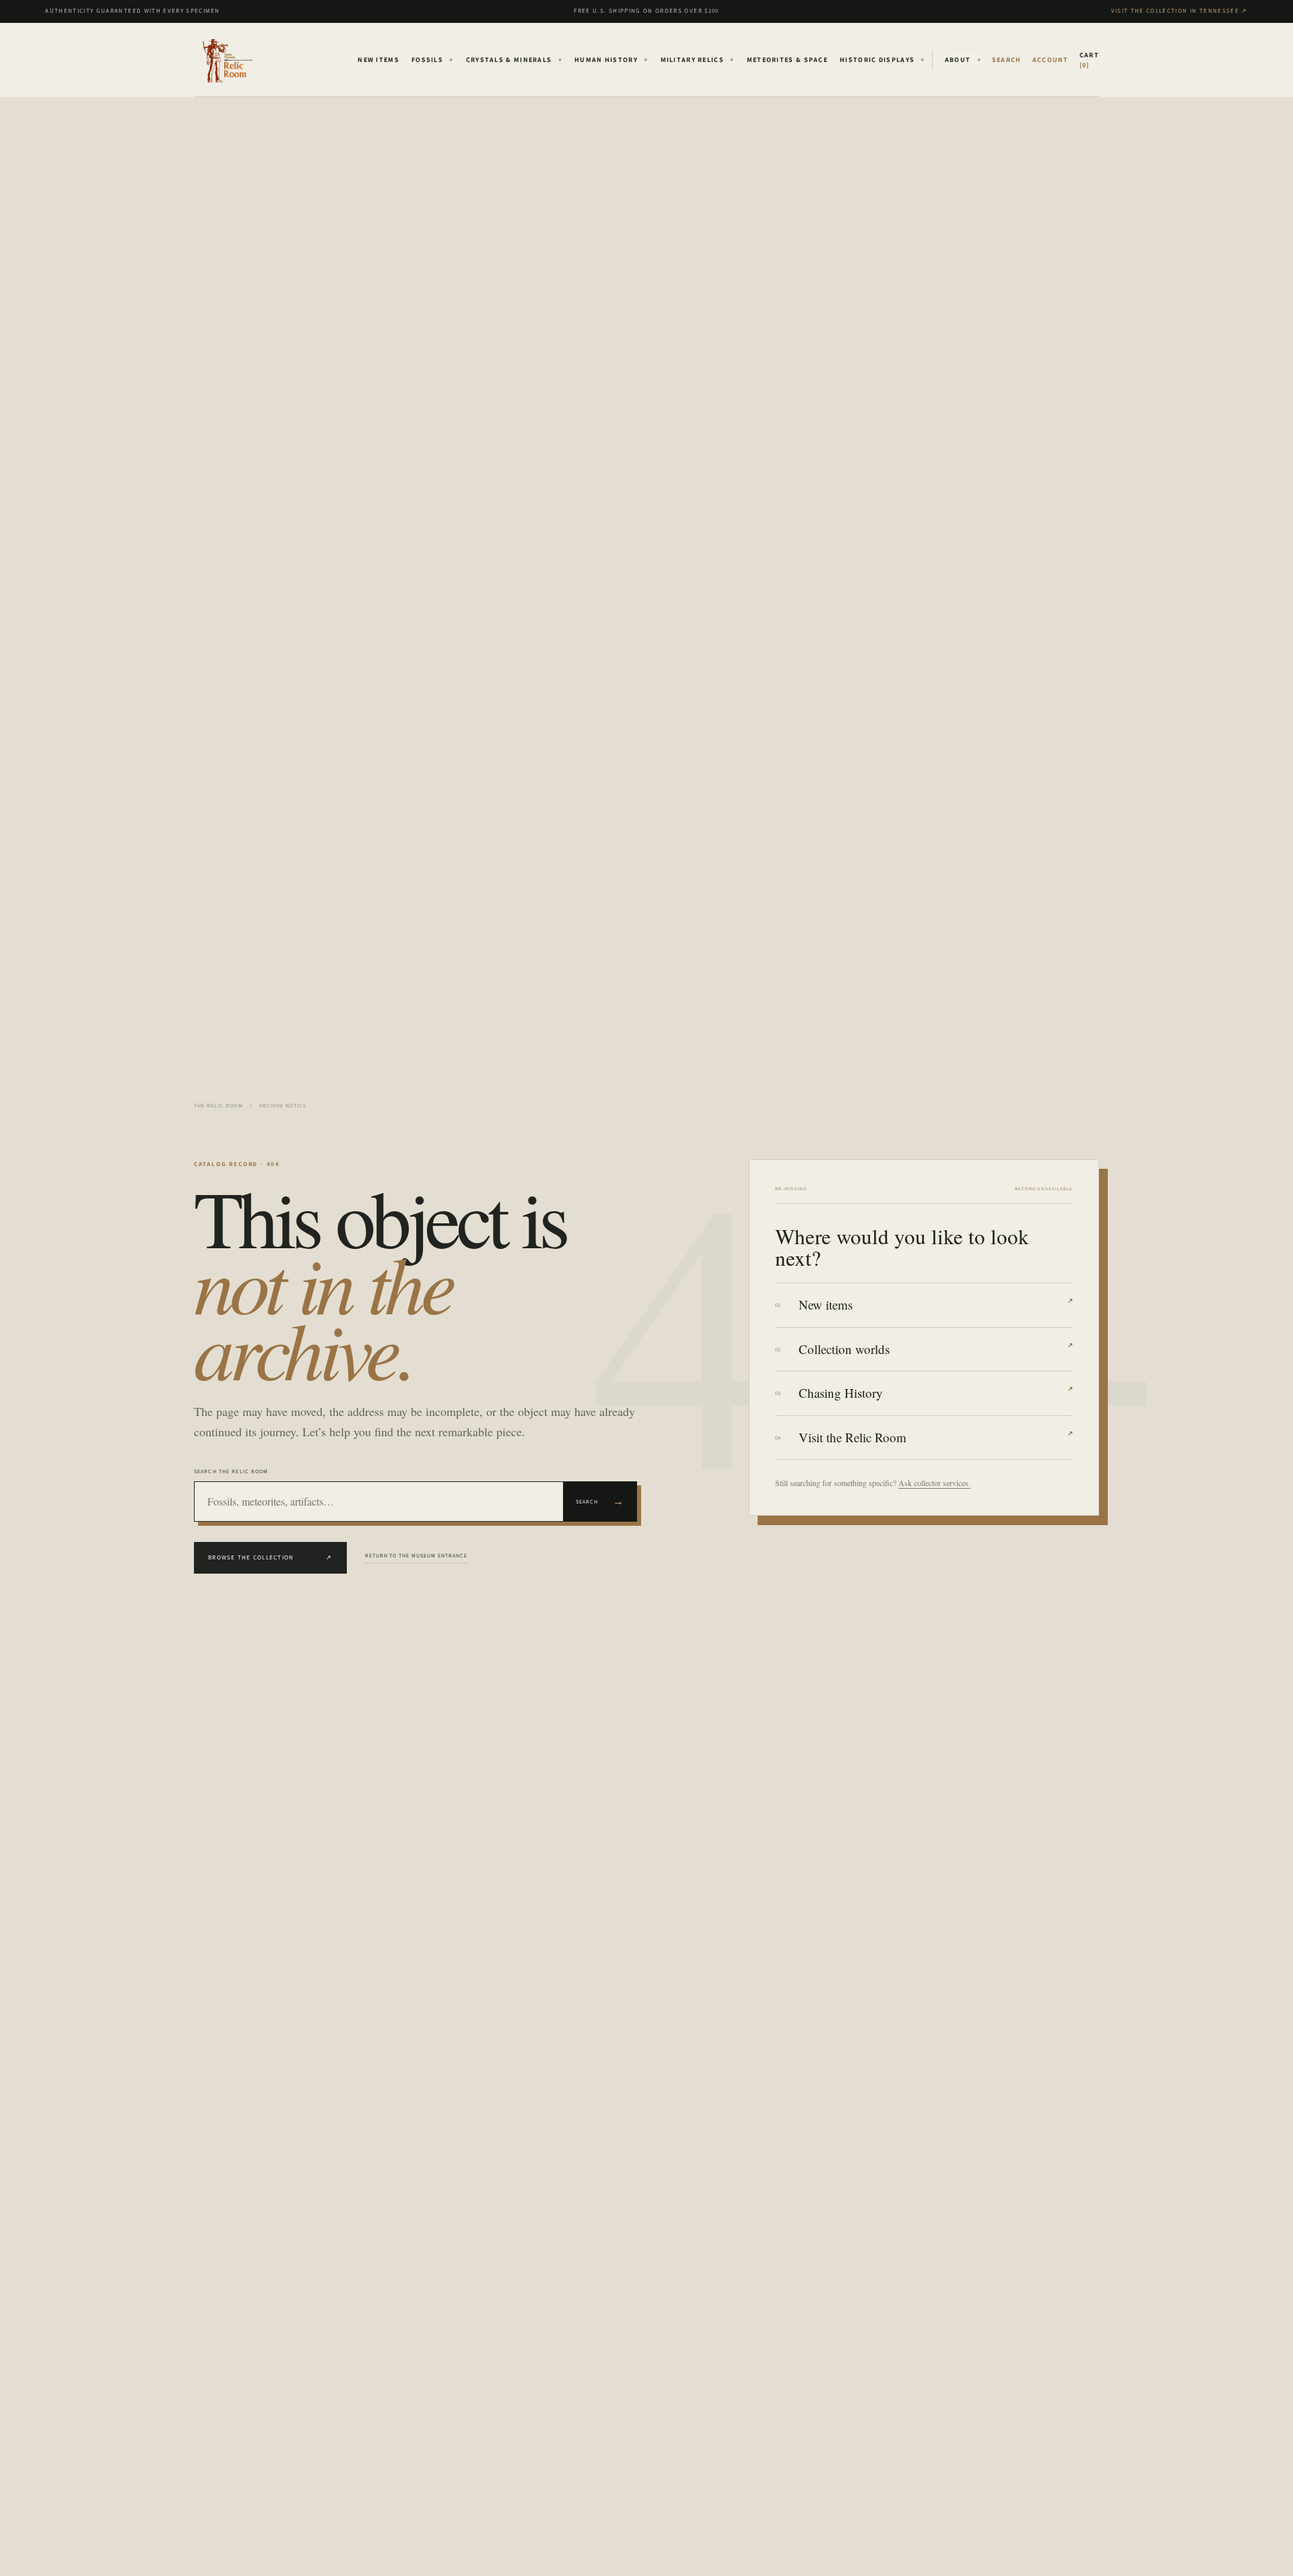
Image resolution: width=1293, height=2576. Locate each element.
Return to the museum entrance (416, 1555)
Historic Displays (883, 60)
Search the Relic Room (231, 1471)
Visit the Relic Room (936, 1437)
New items (936, 1305)
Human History (611, 60)
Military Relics (698, 60)
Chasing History (936, 1393)
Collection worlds (936, 1349)
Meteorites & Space (787, 60)
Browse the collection (270, 1557)
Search (600, 1501)
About (963, 60)
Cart (1089, 60)
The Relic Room (219, 1105)
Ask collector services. (934, 1483)
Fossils (433, 60)
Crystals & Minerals (514, 60)
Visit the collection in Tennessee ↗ (1180, 11)
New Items (378, 60)
